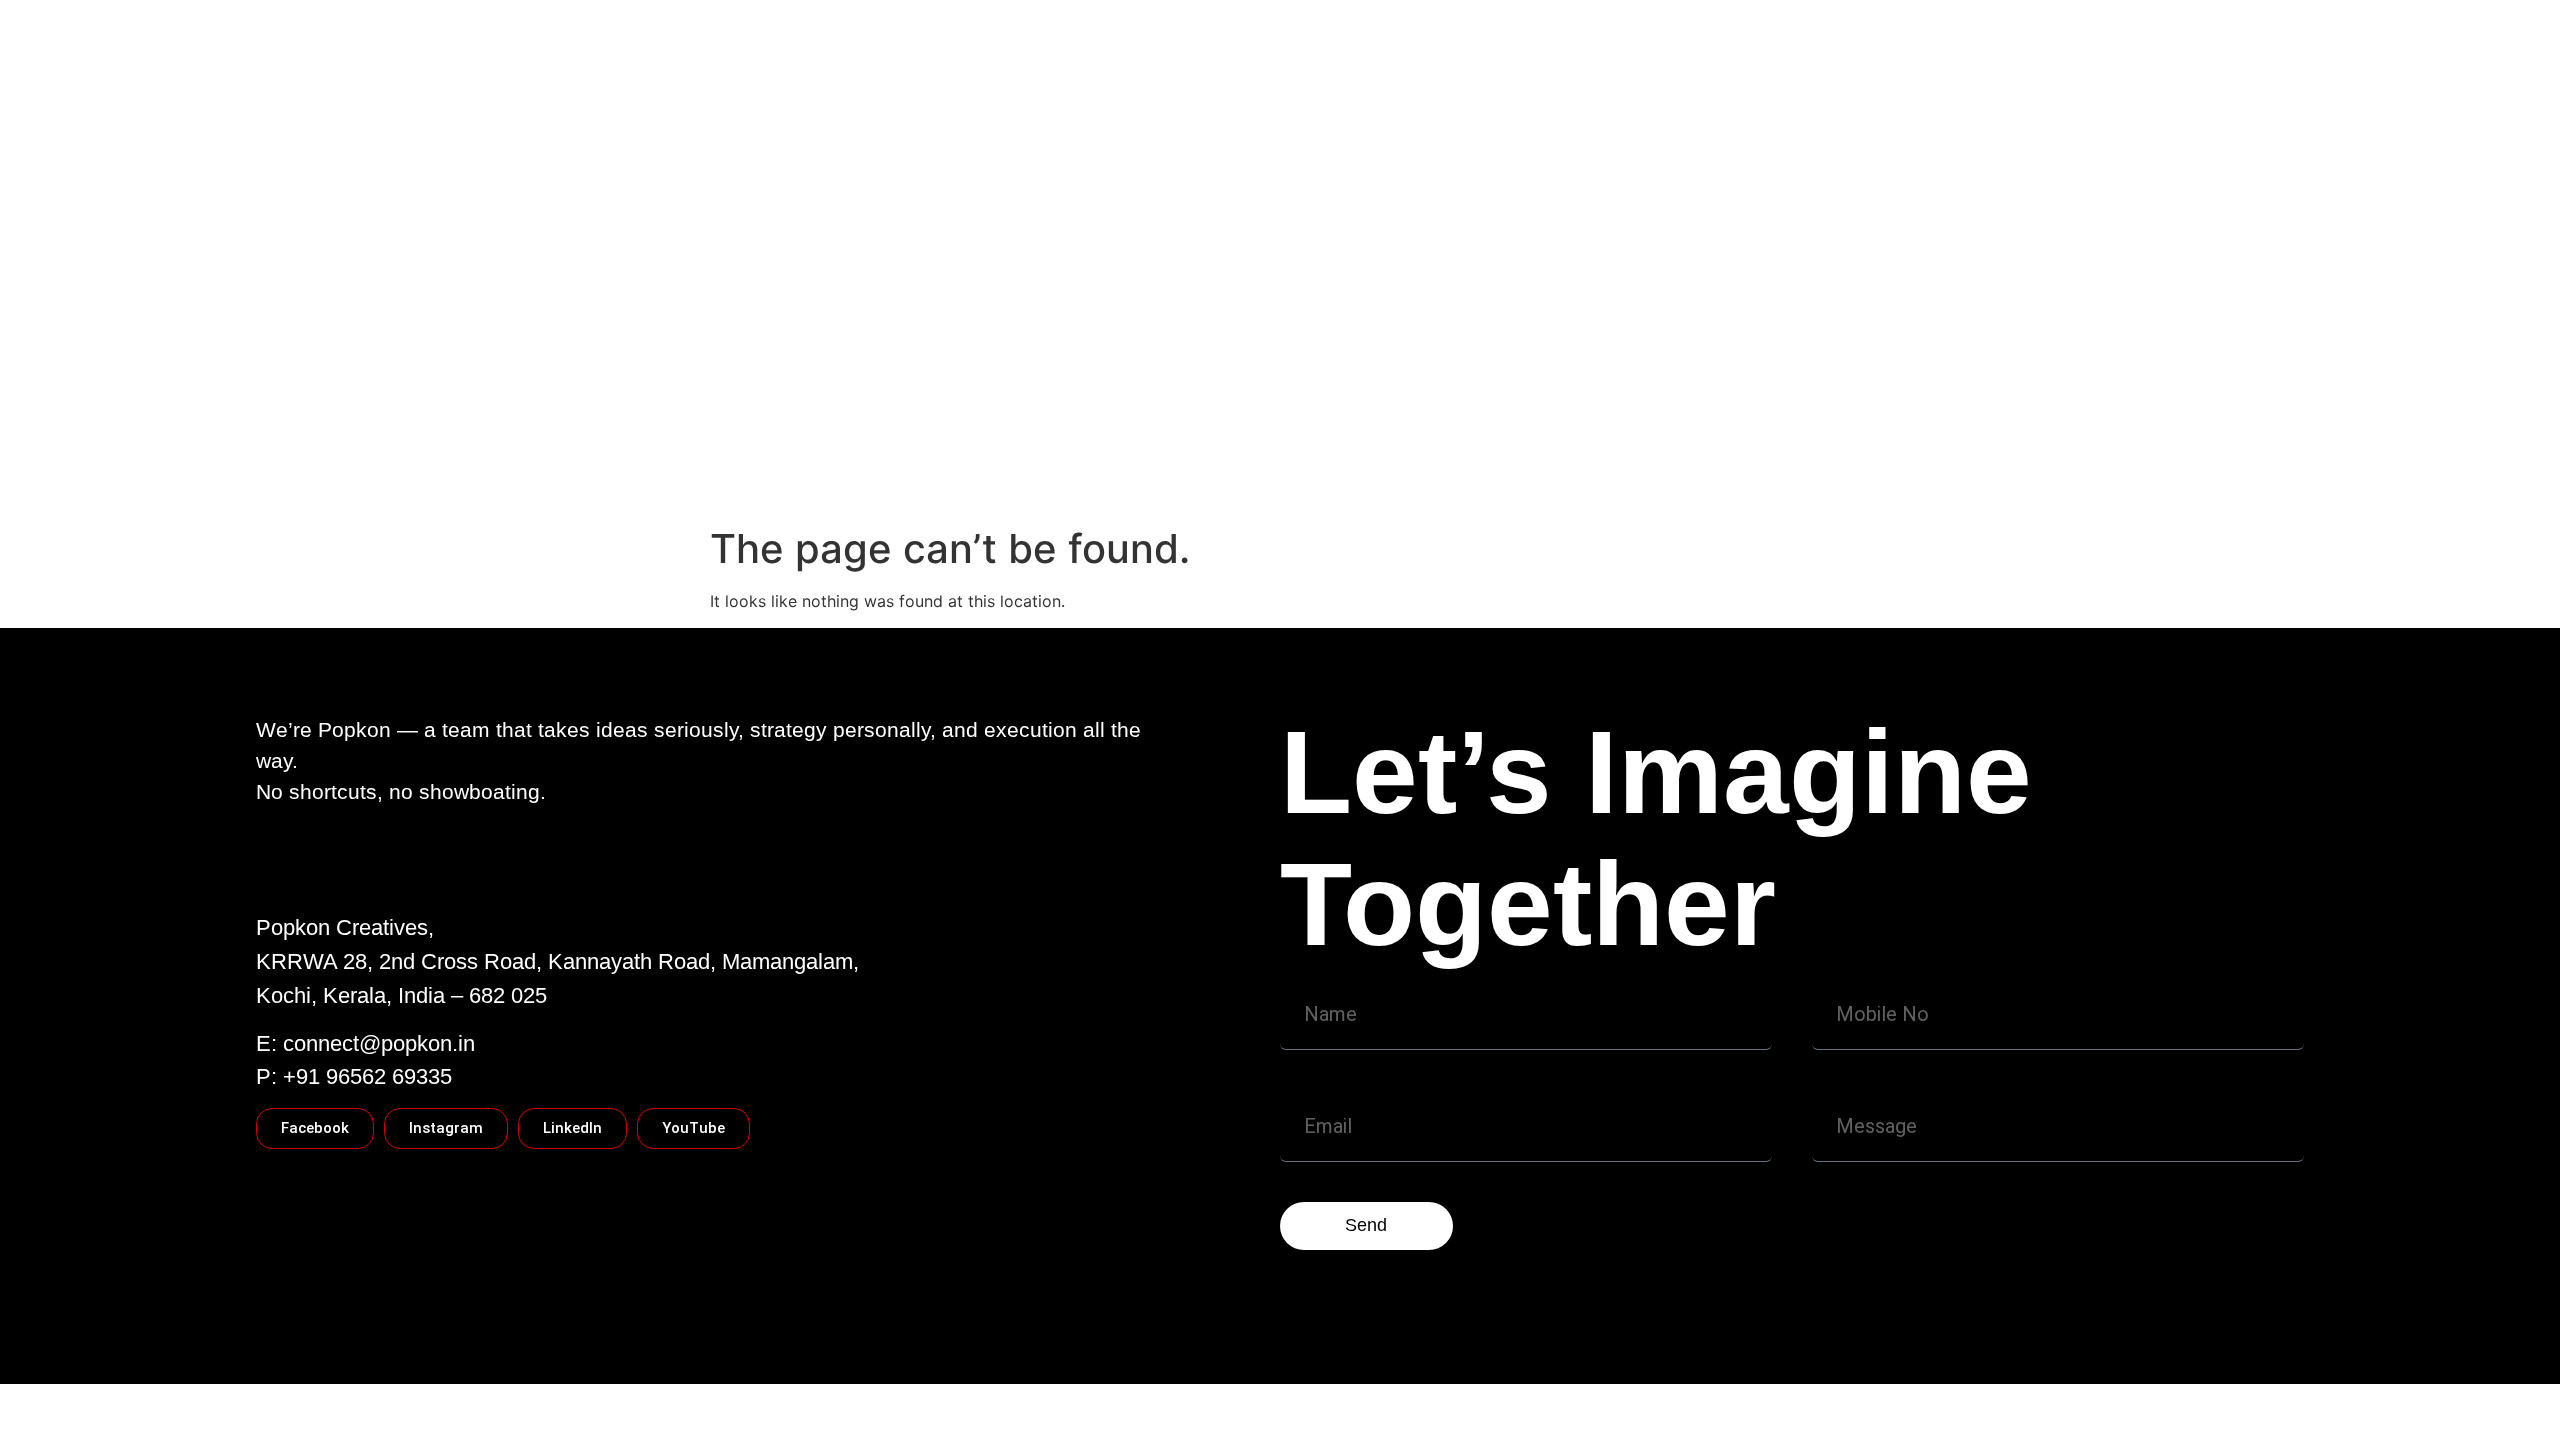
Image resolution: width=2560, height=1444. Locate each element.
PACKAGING (1454, 441)
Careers (754, 481)
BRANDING (1647, 441)
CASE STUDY (1018, 441)
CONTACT (898, 441)
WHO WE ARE (777, 441)
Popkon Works (1154, 441)
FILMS (1553, 441)
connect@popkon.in (379, 1043)
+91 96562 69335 (367, 1076)
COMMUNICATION (1309, 441)
